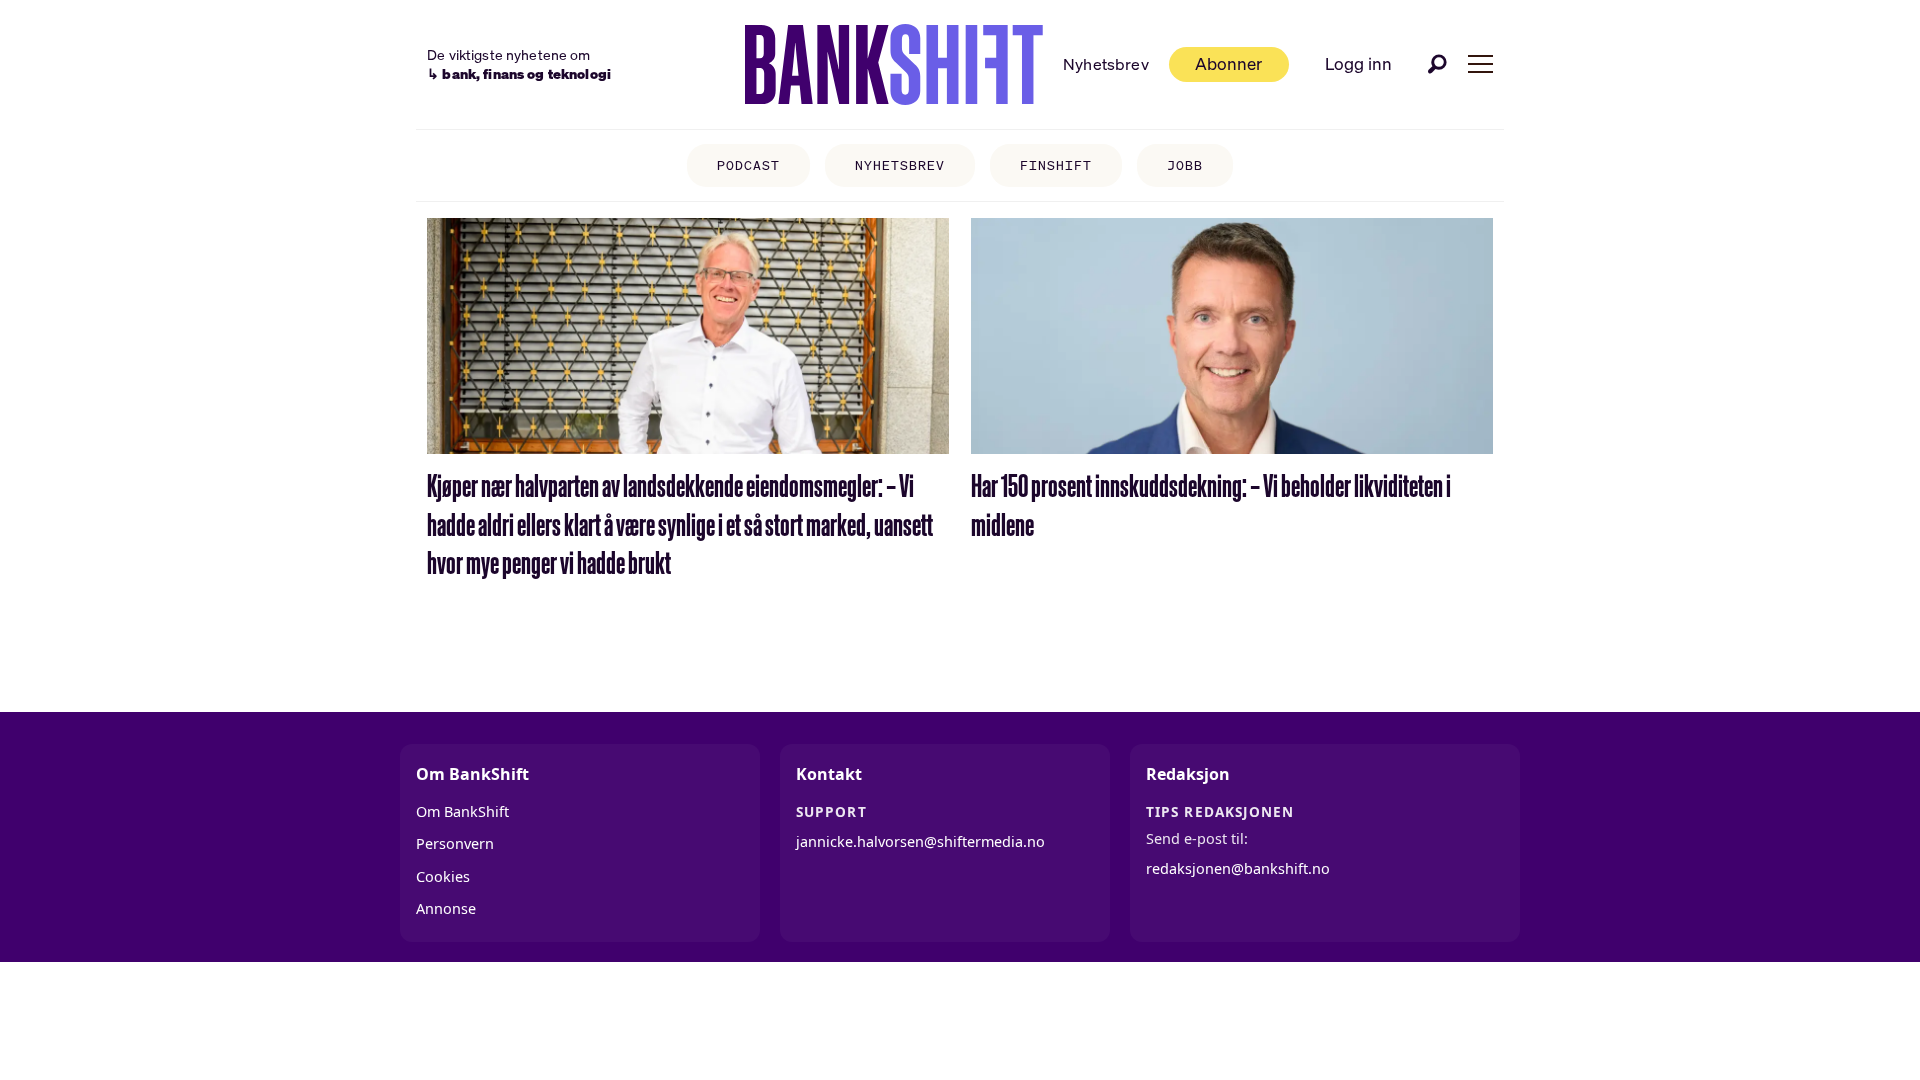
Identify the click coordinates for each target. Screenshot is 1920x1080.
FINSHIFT (1056, 165)
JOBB (1185, 165)
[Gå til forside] (894, 65)
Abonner (1228, 63)
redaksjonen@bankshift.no (1238, 868)
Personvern (455, 843)
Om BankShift (462, 811)
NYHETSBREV (900, 165)
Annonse (446, 908)
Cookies (443, 876)
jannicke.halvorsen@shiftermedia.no (920, 841)
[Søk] (1438, 64)
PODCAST (748, 165)
